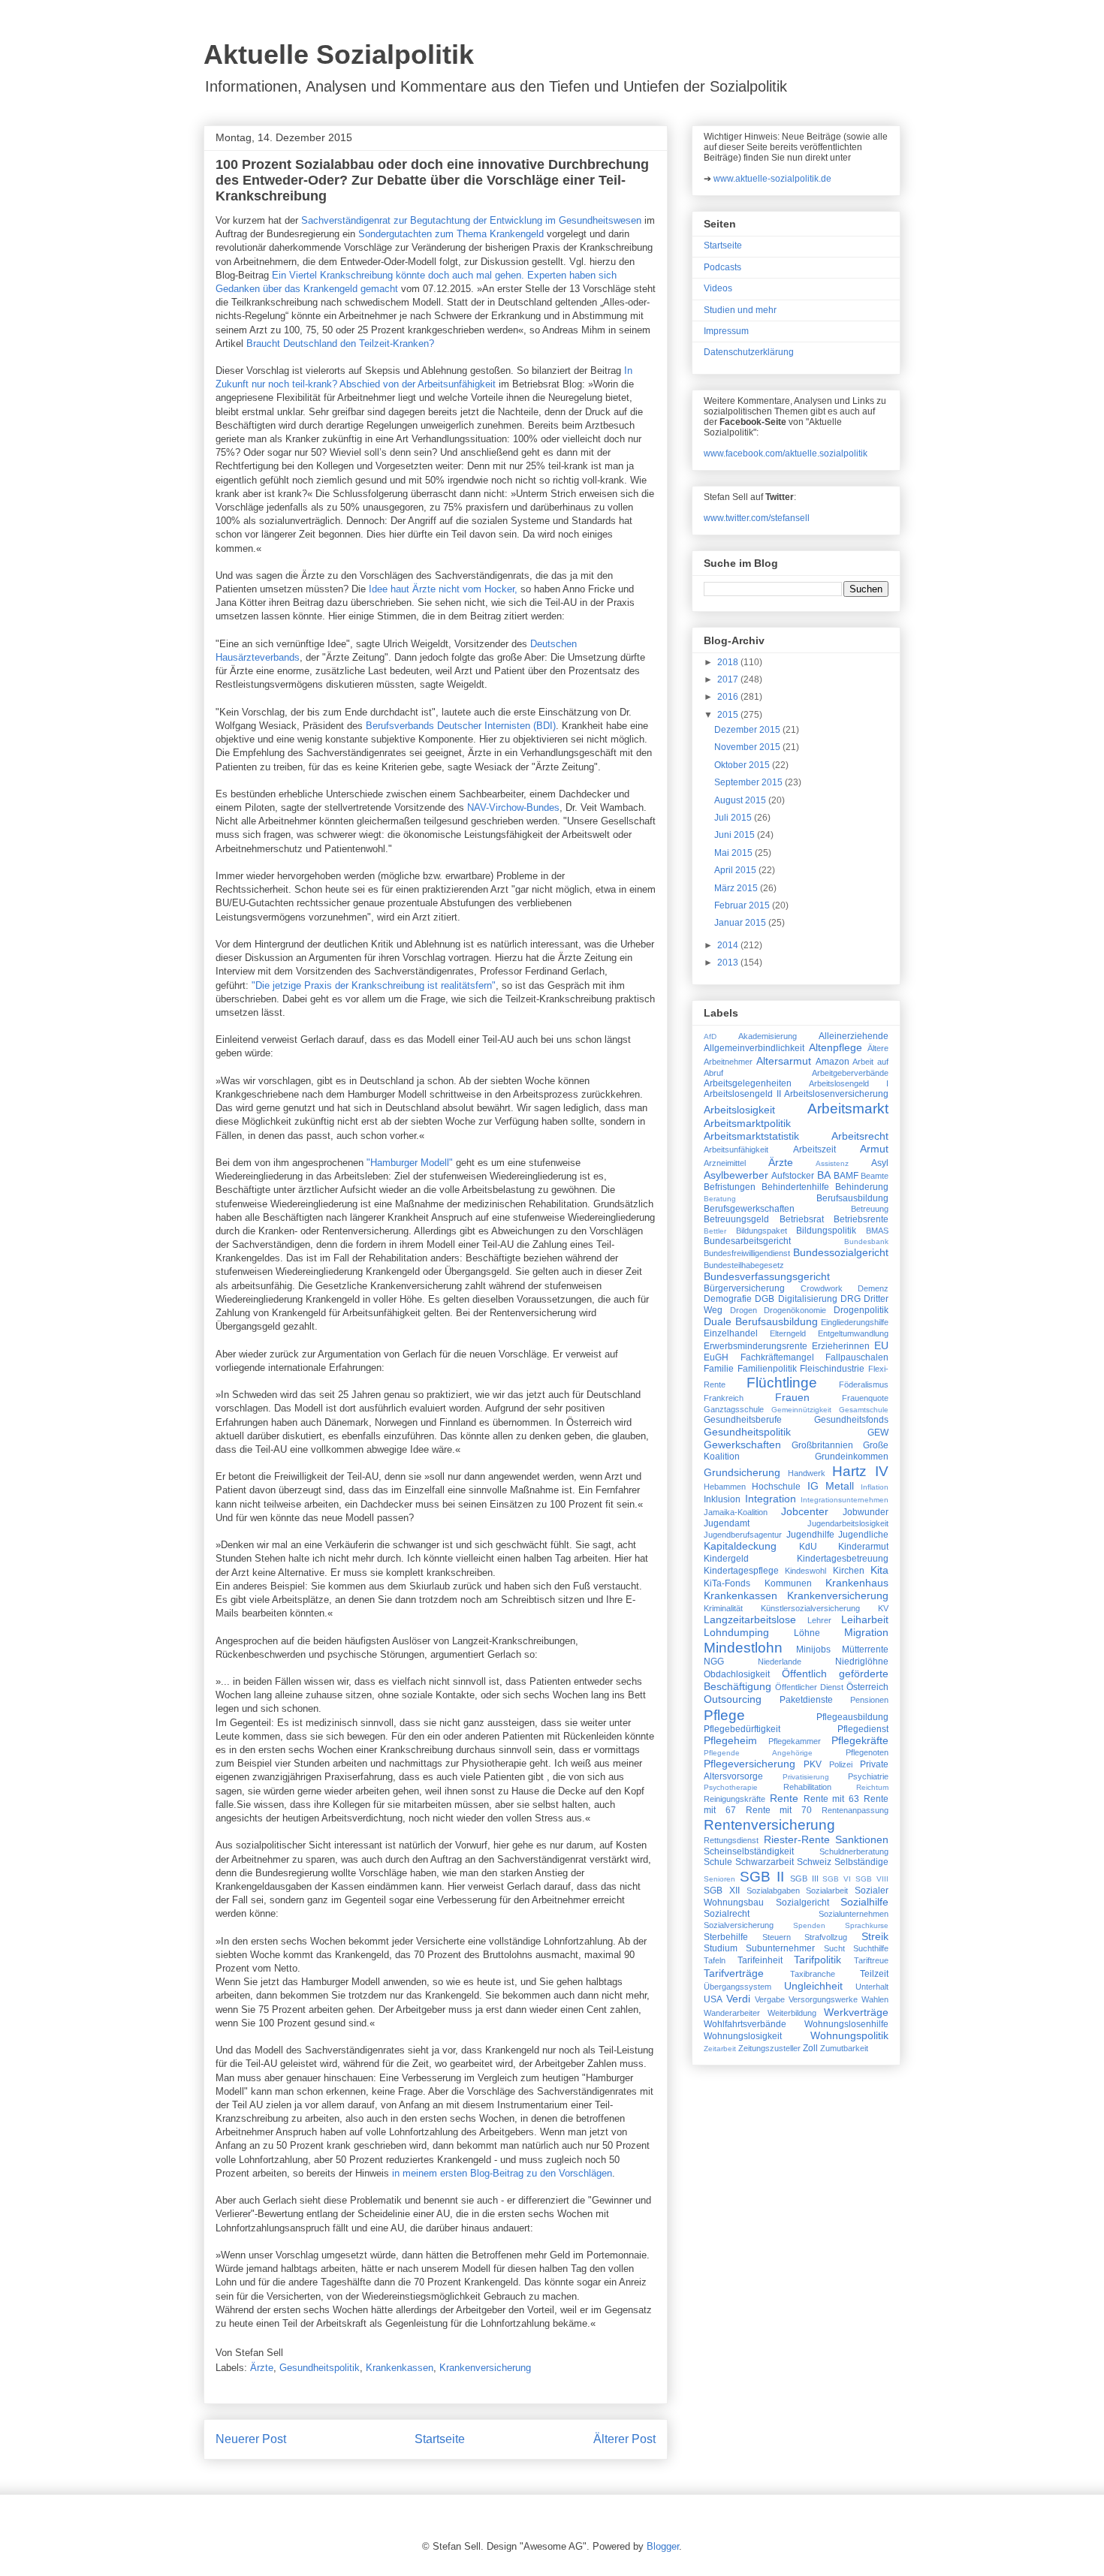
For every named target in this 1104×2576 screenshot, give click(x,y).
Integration (771, 1499)
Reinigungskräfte (734, 1799)
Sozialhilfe (864, 1902)
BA (824, 1175)
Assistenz (832, 1163)
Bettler (715, 1231)
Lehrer (819, 1620)
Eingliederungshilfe (855, 1322)
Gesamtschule (864, 1410)
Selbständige (861, 1862)
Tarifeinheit (760, 1960)
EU (881, 1345)
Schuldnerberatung (854, 1851)
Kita (879, 1570)
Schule (718, 1862)
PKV (813, 1764)
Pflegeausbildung (852, 1717)
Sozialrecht (727, 1914)
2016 (729, 697)
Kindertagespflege (741, 1571)
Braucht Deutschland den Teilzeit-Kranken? (340, 343)
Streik (875, 1936)
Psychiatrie (868, 1776)
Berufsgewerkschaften (749, 1209)
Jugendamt (727, 1523)
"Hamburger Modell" (410, 1163)
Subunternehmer (780, 1948)
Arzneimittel (725, 1163)
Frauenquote (865, 1398)
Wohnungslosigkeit (743, 2036)
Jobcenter (805, 1511)
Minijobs (813, 1650)
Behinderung (862, 1187)
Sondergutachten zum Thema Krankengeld (451, 234)
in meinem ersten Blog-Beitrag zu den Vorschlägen (502, 2173)
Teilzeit (874, 1974)
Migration (866, 1632)
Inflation (875, 1487)
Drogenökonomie (795, 1310)
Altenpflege (836, 1047)
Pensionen (869, 1700)
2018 (729, 662)
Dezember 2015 (748, 730)
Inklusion (722, 1499)
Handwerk (807, 1473)
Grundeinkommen (852, 1457)
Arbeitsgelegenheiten (748, 1083)
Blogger (663, 2546)
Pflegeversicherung (750, 1764)
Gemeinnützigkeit (801, 1410)
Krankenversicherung (485, 2368)
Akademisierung (768, 1036)
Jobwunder (866, 1512)
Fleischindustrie (832, 1369)
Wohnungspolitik (849, 2035)
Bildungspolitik (826, 1231)
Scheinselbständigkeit (749, 1851)
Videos (718, 288)
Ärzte (262, 2368)
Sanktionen (862, 1839)
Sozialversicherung (739, 1925)
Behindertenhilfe (795, 1187)
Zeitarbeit (720, 2049)
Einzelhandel (731, 1333)
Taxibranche (813, 1974)
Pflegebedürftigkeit (742, 1729)
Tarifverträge (734, 1973)
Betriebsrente (861, 1219)
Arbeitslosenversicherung (836, 1094)
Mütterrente (865, 1650)
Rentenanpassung (855, 1810)
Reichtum (872, 1787)
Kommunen (788, 1583)
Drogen (744, 1310)
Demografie (728, 1299)
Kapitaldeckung (740, 1546)
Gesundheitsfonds (851, 1420)
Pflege (724, 1715)
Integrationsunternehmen (845, 1500)
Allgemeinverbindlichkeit (754, 1048)
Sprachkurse (867, 1925)
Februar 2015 (743, 905)
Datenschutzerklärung (749, 352)
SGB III (804, 1879)
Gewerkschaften (742, 1445)
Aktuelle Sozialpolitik (339, 54)
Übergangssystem (738, 1987)
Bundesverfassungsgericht (767, 1276)
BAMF (846, 1176)
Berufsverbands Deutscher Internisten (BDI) (461, 726)
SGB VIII (872, 1879)
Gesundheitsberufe (743, 1420)
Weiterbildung (792, 2013)
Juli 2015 (734, 818)
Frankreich (724, 1398)
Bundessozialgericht (841, 1252)
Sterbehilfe (726, 1937)
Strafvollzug (826, 1937)
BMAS (877, 1231)
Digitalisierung (808, 1299)
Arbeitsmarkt (848, 1109)
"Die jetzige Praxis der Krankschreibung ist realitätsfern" (374, 985)
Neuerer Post (251, 2439)
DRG (851, 1299)
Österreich (867, 1687)
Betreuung (870, 1209)
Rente (784, 1798)
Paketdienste (806, 1700)
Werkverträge (856, 2012)
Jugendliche (863, 1535)
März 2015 (737, 888)
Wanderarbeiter (732, 2013)
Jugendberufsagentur (743, 1535)
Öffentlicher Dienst (809, 1687)
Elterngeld (788, 1333)
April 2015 (736, 870)
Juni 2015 (736, 835)
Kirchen (849, 1571)
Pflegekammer (795, 1741)
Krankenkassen (400, 2368)
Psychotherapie (731, 1787)
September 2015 (750, 782)
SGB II (762, 1877)
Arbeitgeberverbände (850, 1073)
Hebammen (725, 1487)
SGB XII (722, 1891)
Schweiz (814, 1862)
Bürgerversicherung (744, 1288)
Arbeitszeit (814, 1149)
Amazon (833, 1062)
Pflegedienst (863, 1729)
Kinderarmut (863, 1547)
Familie (719, 1369)
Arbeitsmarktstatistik (751, 1136)
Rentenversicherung (769, 1825)
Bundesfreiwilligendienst (747, 1253)
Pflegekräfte (860, 1740)
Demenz (873, 1288)
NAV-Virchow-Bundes (513, 807)
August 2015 (741, 800)
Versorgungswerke (823, 1999)
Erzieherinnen (841, 1346)
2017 (729, 679)
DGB (765, 1299)
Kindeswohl (805, 1571)
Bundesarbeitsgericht (747, 1241)
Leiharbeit (865, 1619)
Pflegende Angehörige (758, 1753)
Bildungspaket (762, 1231)
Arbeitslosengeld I (849, 1083)
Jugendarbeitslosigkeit (848, 1523)
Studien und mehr (740, 310)
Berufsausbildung (852, 1198)
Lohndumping (736, 1632)
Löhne (807, 1633)
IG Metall (831, 1486)
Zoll (810, 2048)
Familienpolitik (767, 1369)
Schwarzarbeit (765, 1862)
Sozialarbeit (827, 1891)
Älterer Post (624, 2439)
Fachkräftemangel (777, 1357)
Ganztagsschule (734, 1409)
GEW (878, 1433)
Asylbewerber (736, 1175)
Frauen (792, 1397)
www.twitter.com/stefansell (757, 518)
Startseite (440, 2439)
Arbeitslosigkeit (739, 1110)
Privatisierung (806, 1777)
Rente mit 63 (832, 1799)
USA (713, 1999)
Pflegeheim (730, 1740)
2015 (729, 715)
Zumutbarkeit (844, 2048)
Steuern (777, 1937)
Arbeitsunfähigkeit (736, 1149)
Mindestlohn (743, 1648)
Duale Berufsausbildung (761, 1321)
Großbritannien (822, 1445)
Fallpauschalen (857, 1357)
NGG (714, 1662)
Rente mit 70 (779, 1810)
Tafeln (715, 1960)
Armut (874, 1149)
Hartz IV (860, 1471)
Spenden (809, 1925)
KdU (808, 1547)
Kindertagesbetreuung (843, 1559)
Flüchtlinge (782, 1383)
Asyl (880, 1163)
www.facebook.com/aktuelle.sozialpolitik (786, 453)
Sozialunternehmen (854, 1914)
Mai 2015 (734, 853)
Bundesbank (866, 1241)
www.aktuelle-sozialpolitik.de (772, 179)
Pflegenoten (867, 1752)
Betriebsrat (802, 1219)
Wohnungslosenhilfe (846, 2024)
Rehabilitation (807, 1787)
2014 (729, 945)
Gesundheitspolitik (320, 2368)
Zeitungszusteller (769, 2048)
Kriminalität (723, 1608)
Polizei (841, 1764)
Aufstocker (793, 1176)
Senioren (719, 1879)
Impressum (726, 331)
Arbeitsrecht (860, 1136)
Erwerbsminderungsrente (756, 1346)
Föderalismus (864, 1384)
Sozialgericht (802, 1903)
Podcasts (722, 267)
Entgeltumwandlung (853, 1333)
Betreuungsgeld (736, 1219)
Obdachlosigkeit (737, 1674)
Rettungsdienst (731, 1840)
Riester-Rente (797, 1839)
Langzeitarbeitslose (750, 1619)
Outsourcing (733, 1699)
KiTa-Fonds (727, 1583)
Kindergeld (726, 1559)
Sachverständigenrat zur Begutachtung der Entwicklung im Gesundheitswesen (471, 220)
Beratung (720, 1199)
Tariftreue (871, 1960)
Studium (721, 1948)
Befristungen (730, 1187)
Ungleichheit (813, 1986)
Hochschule (776, 1487)
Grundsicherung (742, 1472)
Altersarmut (784, 1061)
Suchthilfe (871, 1948)
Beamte (875, 1176)
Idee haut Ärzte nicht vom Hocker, (443, 589)
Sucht (834, 1948)
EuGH (716, 1357)
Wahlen (875, 1999)
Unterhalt (872, 1987)
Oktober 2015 (743, 765)
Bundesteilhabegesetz (744, 1265)
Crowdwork (822, 1288)
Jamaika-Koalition (736, 1512)
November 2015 (748, 747)
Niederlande (780, 1662)
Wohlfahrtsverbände (745, 2024)
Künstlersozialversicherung (810, 1608)
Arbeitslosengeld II (742, 1094)
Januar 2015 (741, 923)
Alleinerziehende (854, 1036)
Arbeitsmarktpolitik (747, 1123)
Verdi (738, 1999)
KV (883, 1608)
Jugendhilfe (810, 1535)
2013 (729, 963)
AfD (710, 1036)
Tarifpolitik (817, 1960)
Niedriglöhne (862, 1662)
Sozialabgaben (773, 1891)
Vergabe (770, 1999)
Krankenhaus (857, 1583)
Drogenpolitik (861, 1310)
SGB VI (837, 1879)
